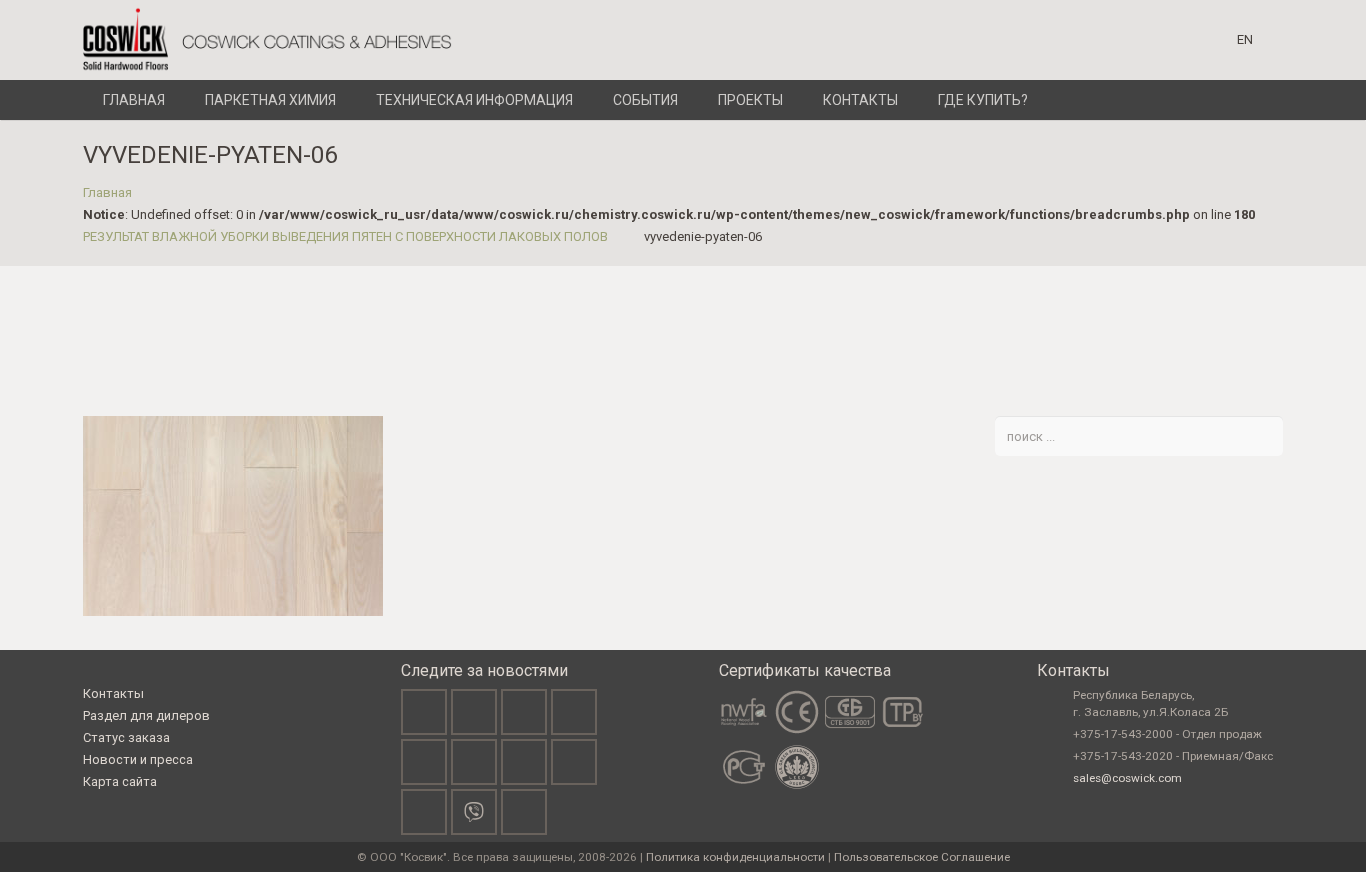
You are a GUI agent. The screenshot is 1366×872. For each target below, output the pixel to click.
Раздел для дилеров (146, 715)
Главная (107, 192)
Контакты (113, 693)
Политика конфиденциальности (735, 857)
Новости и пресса (138, 759)
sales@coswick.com (1127, 778)
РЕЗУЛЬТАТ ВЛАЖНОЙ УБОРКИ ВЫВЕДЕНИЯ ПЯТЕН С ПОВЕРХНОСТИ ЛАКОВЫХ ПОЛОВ (345, 236)
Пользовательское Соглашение (922, 857)
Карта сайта (120, 781)
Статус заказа (126, 737)
